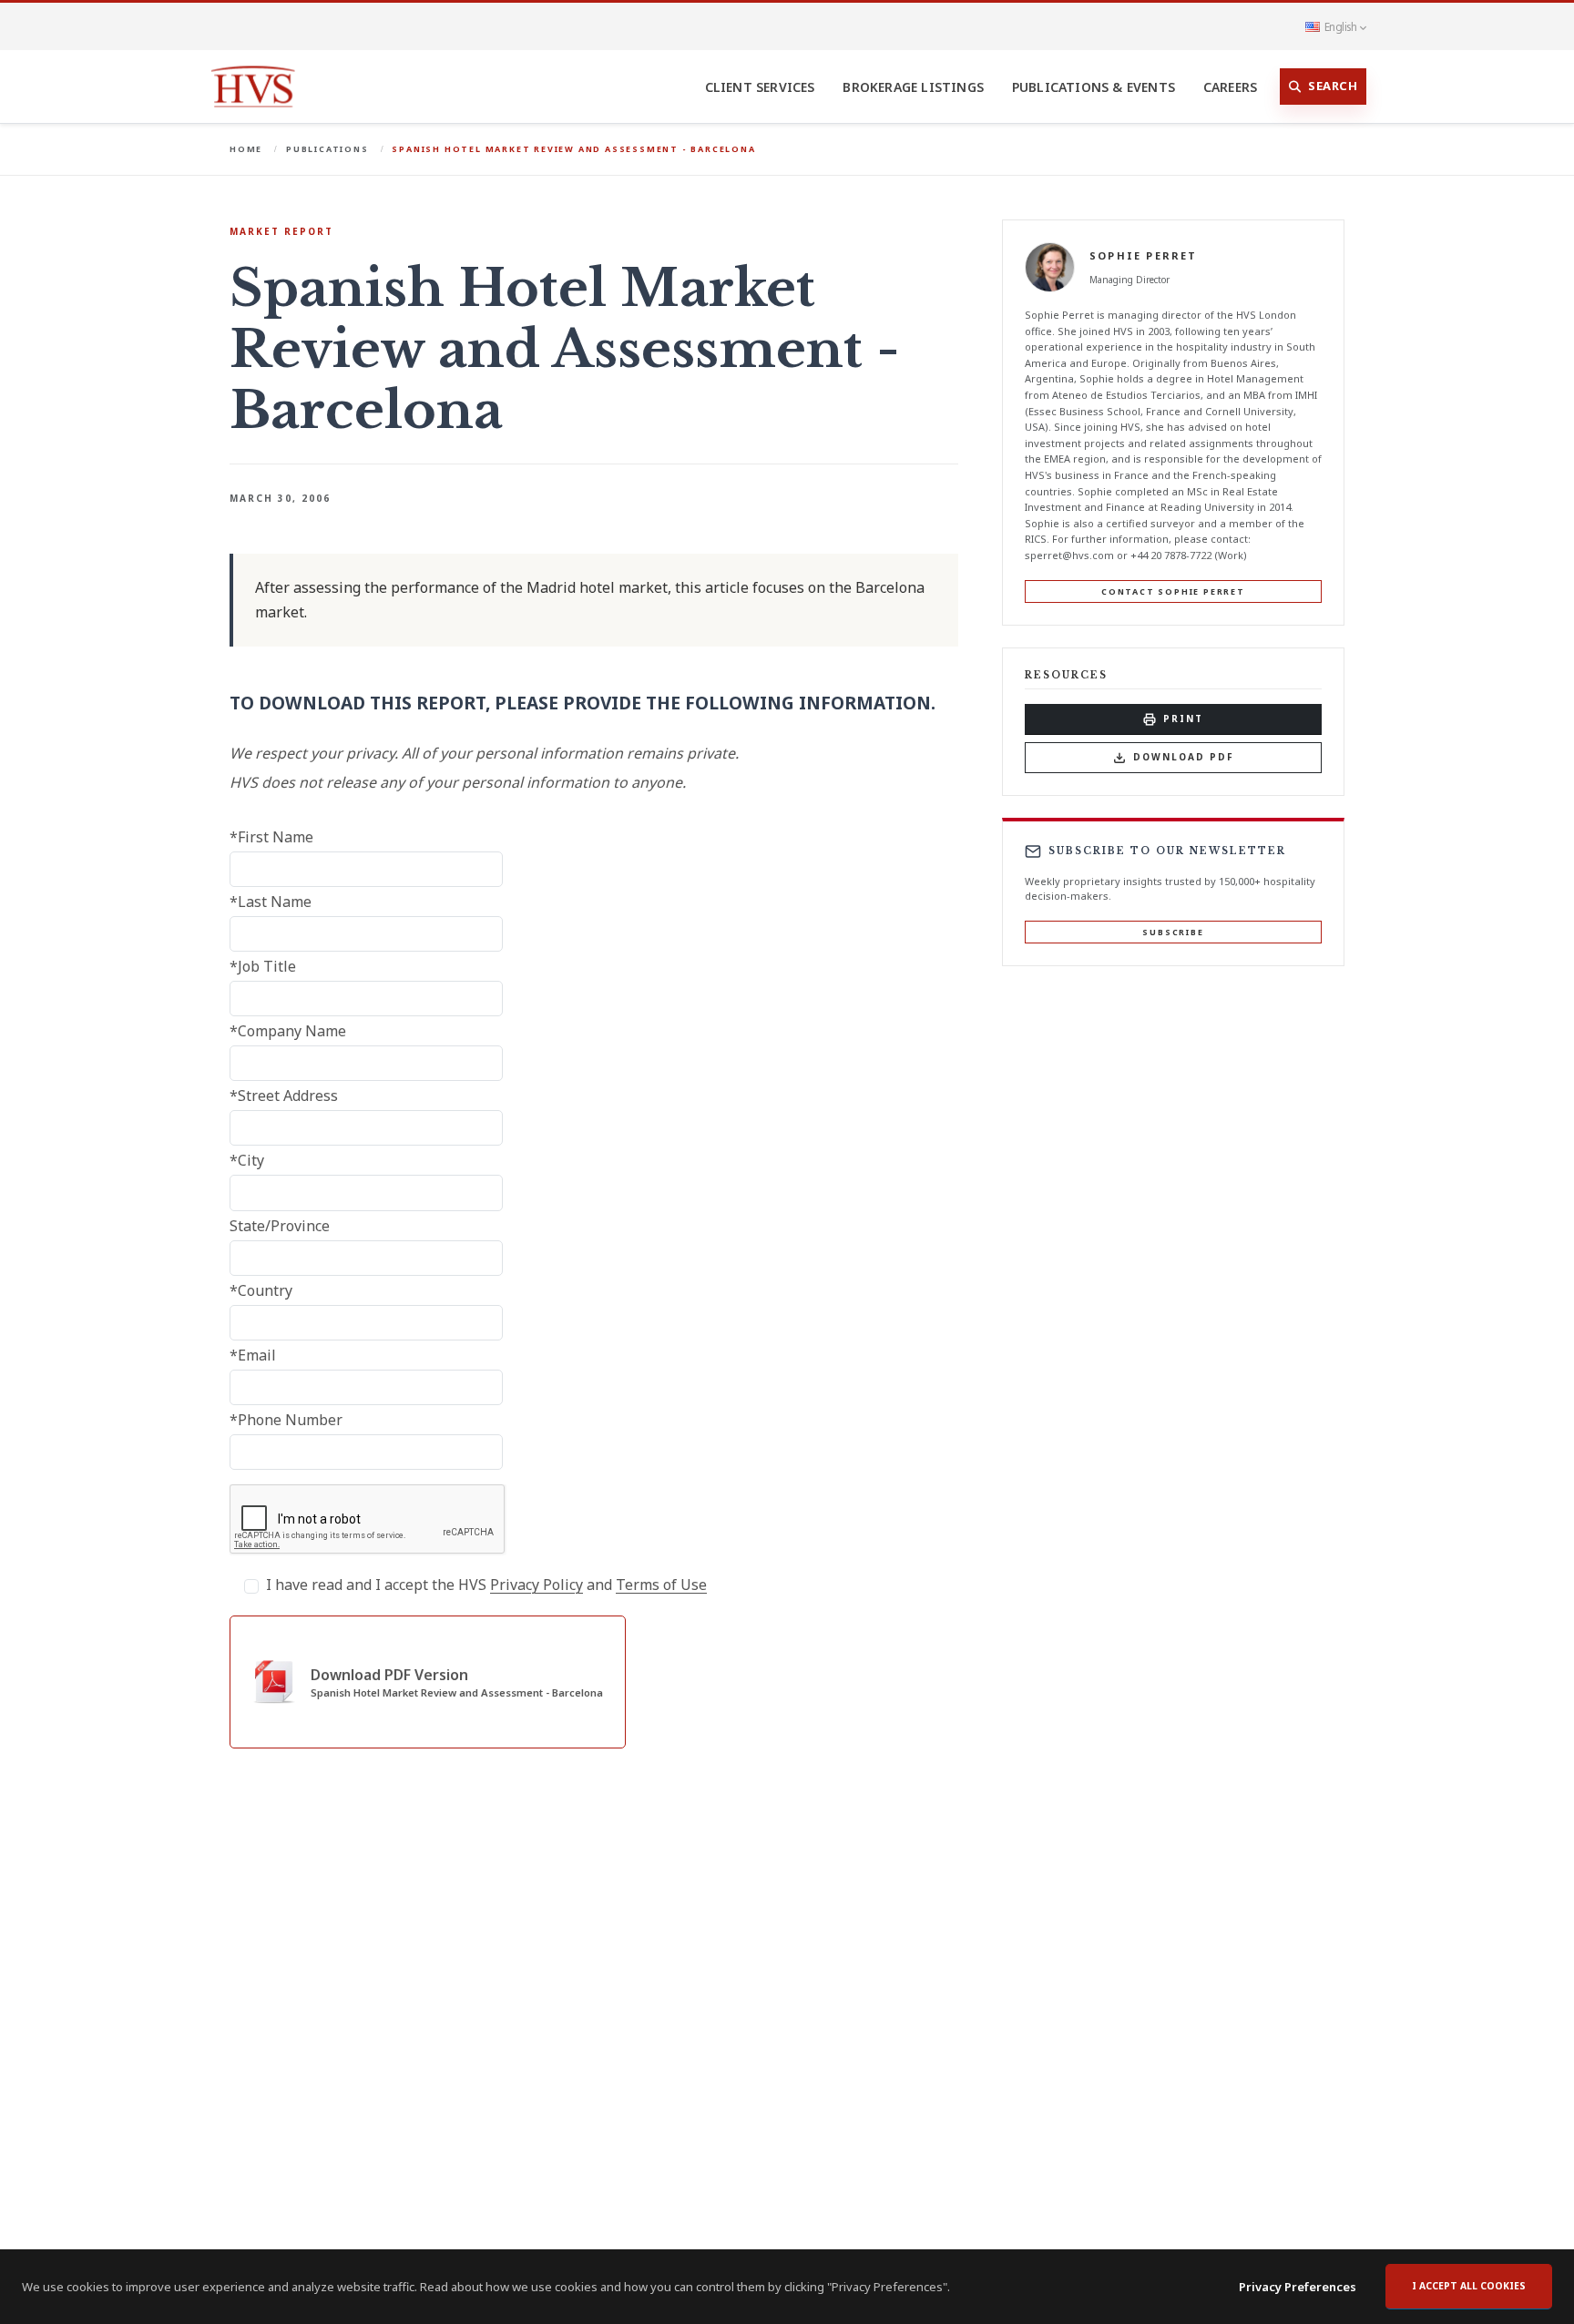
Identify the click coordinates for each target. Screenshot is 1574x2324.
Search (1333, 86)
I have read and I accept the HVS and (486, 1585)
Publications (327, 149)
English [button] (1340, 26)
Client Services (760, 87)
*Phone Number (286, 1420)
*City (247, 1160)
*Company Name (288, 1031)
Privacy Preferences (1298, 2287)
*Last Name (271, 902)
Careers (1230, 87)
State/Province (280, 1226)
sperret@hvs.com (1069, 555)
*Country (261, 1290)
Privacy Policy (537, 1585)
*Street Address (284, 1096)
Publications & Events (1094, 87)
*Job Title (263, 966)
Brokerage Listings (913, 87)
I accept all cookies (1469, 2286)
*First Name (271, 837)
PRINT (1183, 719)
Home (246, 149)
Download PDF (1184, 757)
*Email (253, 1355)
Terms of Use (661, 1585)
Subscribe (1173, 932)
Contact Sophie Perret (1173, 591)
